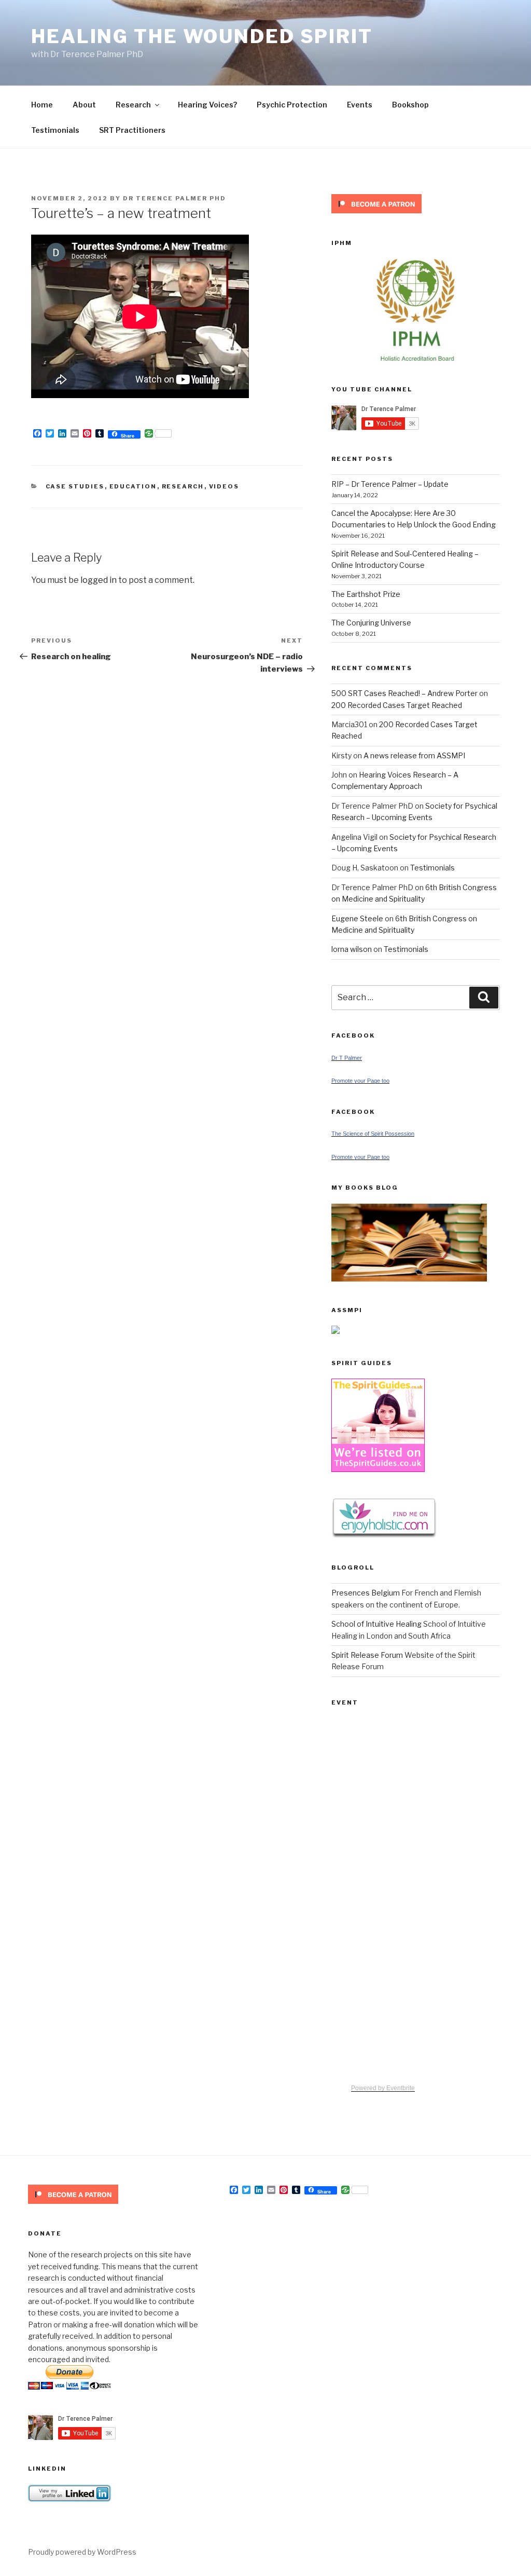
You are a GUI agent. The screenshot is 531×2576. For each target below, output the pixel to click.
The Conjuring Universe (371, 623)
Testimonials (55, 130)
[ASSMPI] (336, 1331)
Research (133, 105)
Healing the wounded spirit (202, 36)
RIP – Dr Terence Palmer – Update (390, 484)
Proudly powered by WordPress (82, 2552)
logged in (99, 580)
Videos (224, 486)
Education (133, 486)
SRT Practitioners (132, 130)
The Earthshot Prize (366, 594)
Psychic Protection (292, 105)
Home (42, 105)
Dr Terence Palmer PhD (174, 198)
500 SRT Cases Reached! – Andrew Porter (404, 693)
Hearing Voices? (207, 105)
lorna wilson (352, 949)
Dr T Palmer (347, 1058)
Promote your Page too (360, 1081)
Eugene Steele (357, 918)
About (84, 105)
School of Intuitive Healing (376, 1624)
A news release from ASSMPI (414, 755)
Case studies (75, 486)
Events (360, 105)
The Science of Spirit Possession (373, 1134)
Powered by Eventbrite (383, 2088)
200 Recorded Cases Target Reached (397, 705)
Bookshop (410, 105)
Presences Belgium (366, 1593)
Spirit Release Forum (367, 1655)
